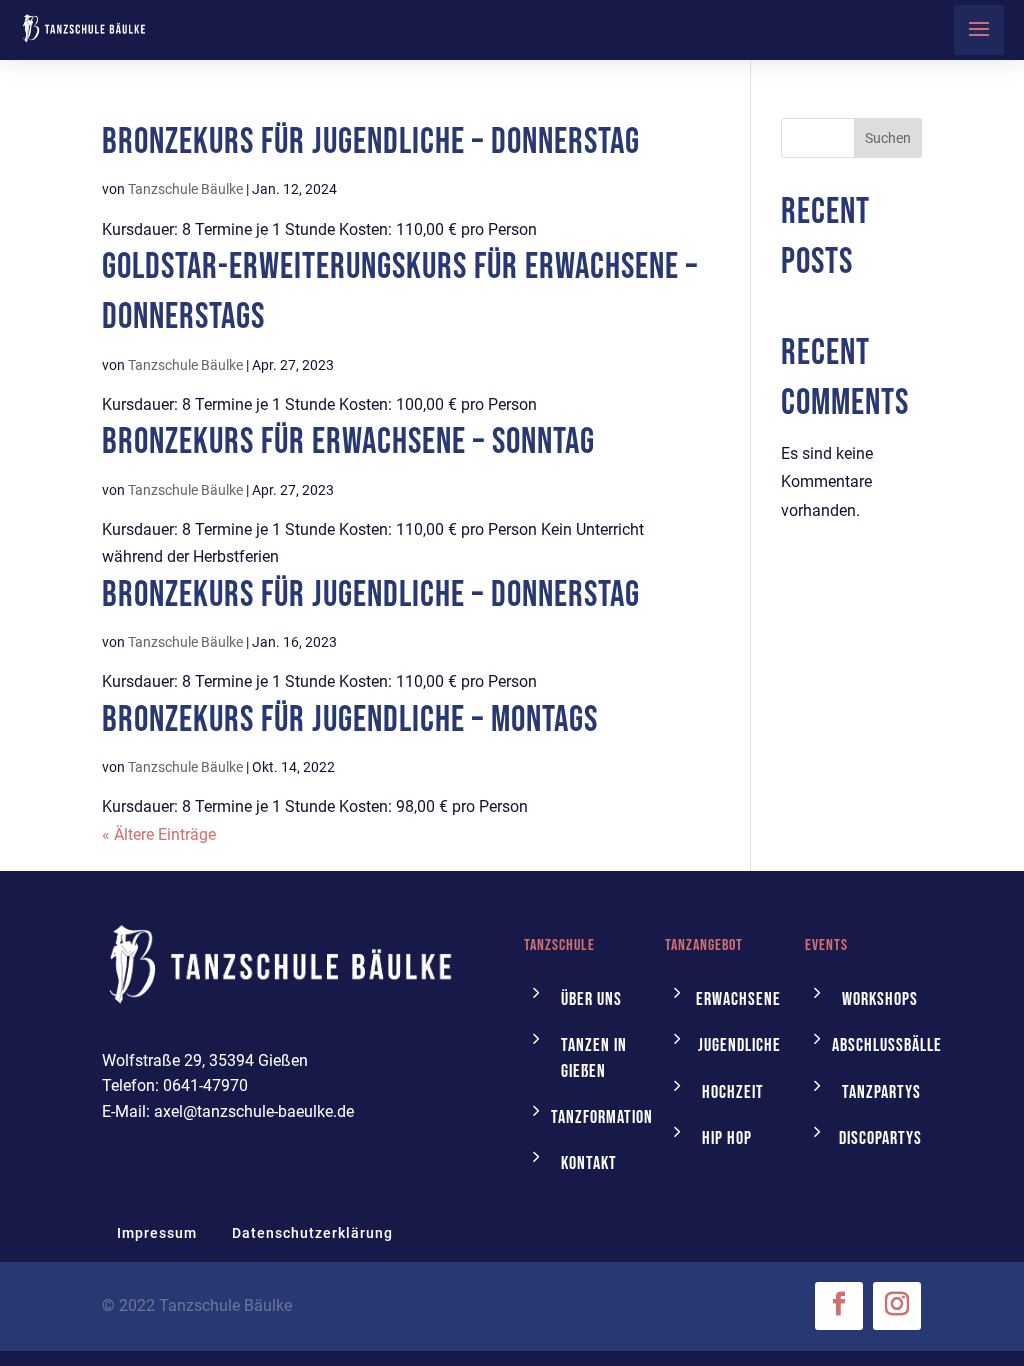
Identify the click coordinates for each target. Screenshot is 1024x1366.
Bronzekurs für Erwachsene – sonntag (348, 442)
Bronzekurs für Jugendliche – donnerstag (371, 595)
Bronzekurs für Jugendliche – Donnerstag (371, 142)
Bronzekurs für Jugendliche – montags (350, 720)
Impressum (157, 1233)
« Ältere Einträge (159, 834)
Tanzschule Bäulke (185, 189)
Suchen (888, 138)
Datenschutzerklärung (312, 1233)
